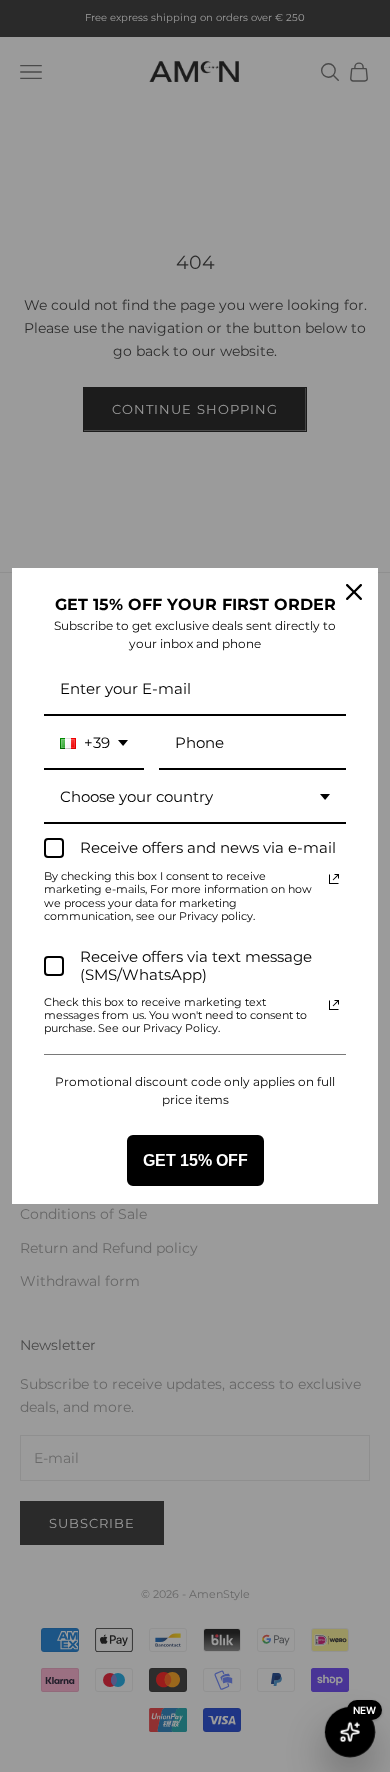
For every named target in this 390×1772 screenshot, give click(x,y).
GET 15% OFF (195, 1160)
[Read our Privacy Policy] (334, 879)
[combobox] (94, 744)
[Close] (354, 592)
